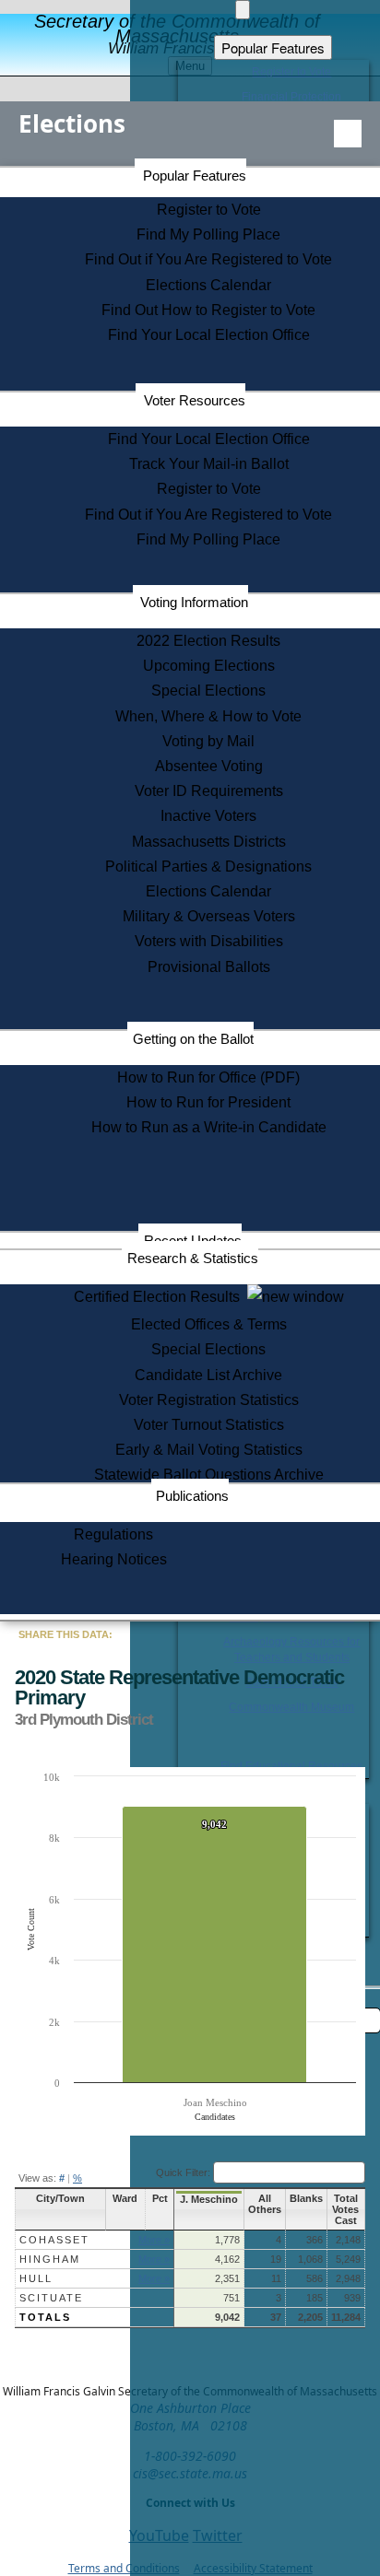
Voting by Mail (208, 741)
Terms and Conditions (124, 2568)
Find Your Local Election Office (209, 335)
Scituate (51, 2298)
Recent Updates (193, 1241)
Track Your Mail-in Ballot (209, 464)
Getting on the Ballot (193, 1039)
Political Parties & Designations (208, 866)
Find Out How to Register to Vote (208, 310)
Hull (36, 2278)
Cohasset (54, 2240)
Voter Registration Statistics (209, 1400)
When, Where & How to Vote (208, 716)
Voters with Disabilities (209, 941)
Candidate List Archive (208, 1375)
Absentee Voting (209, 766)
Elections (72, 123)
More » (154, 2240)
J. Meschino (209, 2199)
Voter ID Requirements (209, 791)
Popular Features (195, 176)
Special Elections (208, 691)
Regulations (113, 1534)
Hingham (50, 2259)
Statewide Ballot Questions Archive (209, 1475)
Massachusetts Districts (209, 842)
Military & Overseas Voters (209, 916)
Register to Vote (209, 210)
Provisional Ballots (209, 967)
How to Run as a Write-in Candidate (209, 1127)
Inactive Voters (208, 816)
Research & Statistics (193, 1258)
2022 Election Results (208, 641)
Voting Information (194, 602)
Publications (192, 1496)
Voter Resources (195, 400)
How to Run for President (208, 1102)
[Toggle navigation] (348, 134)
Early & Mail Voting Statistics (209, 1450)
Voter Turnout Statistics (209, 1425)
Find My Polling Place (208, 234)
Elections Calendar (208, 285)
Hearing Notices (114, 1559)
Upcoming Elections (209, 666)
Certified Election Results (160, 1297)
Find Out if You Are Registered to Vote (208, 259)
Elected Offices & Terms (209, 1324)
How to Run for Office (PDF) (208, 1077)
